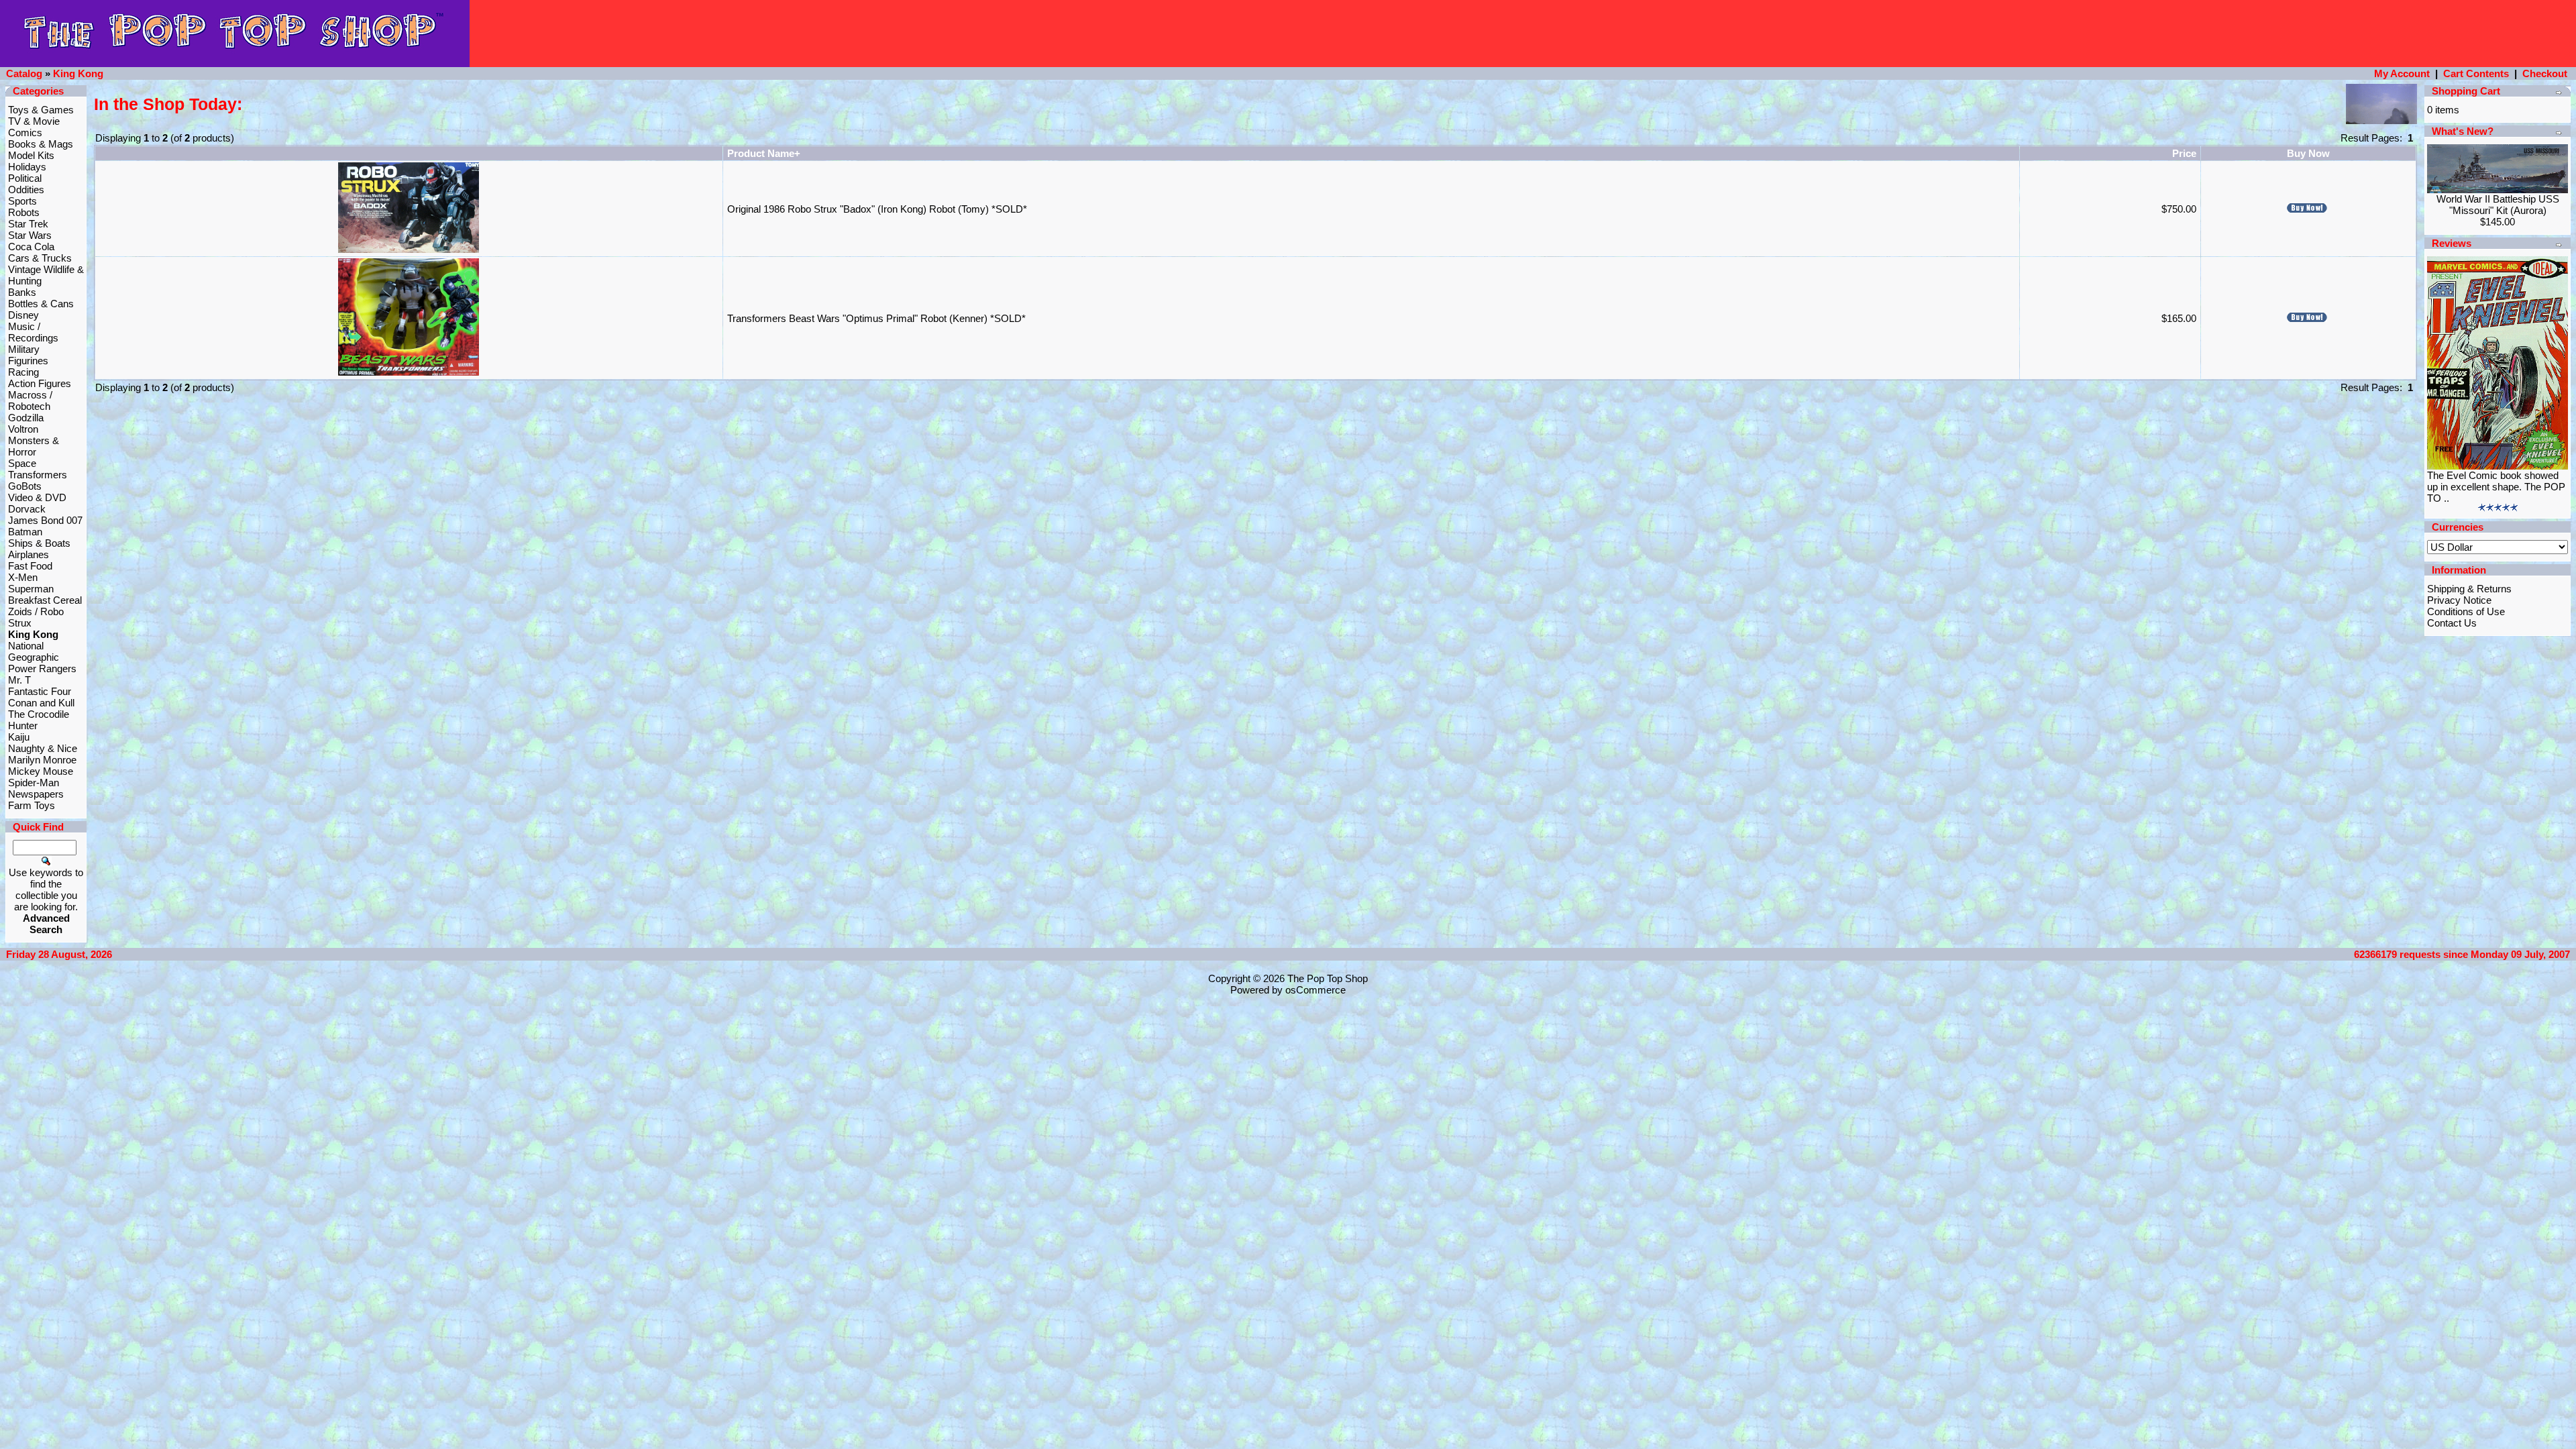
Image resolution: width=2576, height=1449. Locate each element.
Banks (22, 292)
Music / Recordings (33, 332)
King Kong (78, 73)
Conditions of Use (2466, 611)
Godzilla (26, 418)
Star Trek (28, 224)
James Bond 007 (45, 520)
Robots (24, 212)
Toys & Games (41, 110)
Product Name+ (764, 153)
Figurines (28, 361)
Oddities (26, 190)
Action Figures (40, 383)
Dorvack (27, 509)
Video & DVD (37, 497)
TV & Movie (34, 121)
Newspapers (36, 794)
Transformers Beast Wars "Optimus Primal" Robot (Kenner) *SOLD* (876, 318)
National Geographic (34, 651)
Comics (25, 132)
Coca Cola (31, 247)
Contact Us (2452, 623)
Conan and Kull (41, 703)
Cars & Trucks (40, 258)
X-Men (23, 577)
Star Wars (30, 235)
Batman (25, 532)
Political (25, 178)
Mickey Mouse (41, 771)
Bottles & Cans (41, 304)
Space (22, 463)
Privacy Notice (2459, 600)
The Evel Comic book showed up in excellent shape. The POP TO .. (2496, 487)
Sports (22, 201)
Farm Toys (32, 805)
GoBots (25, 486)
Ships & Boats (39, 543)
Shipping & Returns (2469, 589)
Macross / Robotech (30, 400)
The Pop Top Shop (1328, 978)
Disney (23, 315)
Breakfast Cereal (45, 600)
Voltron (23, 429)
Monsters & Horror (34, 446)
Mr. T (19, 680)
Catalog (24, 73)
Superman (31, 589)
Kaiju (19, 737)
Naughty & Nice (43, 748)
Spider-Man (34, 783)
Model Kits (31, 155)
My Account (2402, 73)
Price (2184, 153)
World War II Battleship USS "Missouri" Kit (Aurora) (2498, 205)
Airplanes (29, 554)
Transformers (38, 475)
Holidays (27, 167)
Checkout (2545, 73)
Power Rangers (42, 668)
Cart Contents (2476, 73)
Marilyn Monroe (42, 760)
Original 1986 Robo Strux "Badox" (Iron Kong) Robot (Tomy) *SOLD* (877, 209)
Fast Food (30, 566)
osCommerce (1316, 990)
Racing (23, 372)
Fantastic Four (40, 691)
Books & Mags (41, 144)
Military (24, 349)
